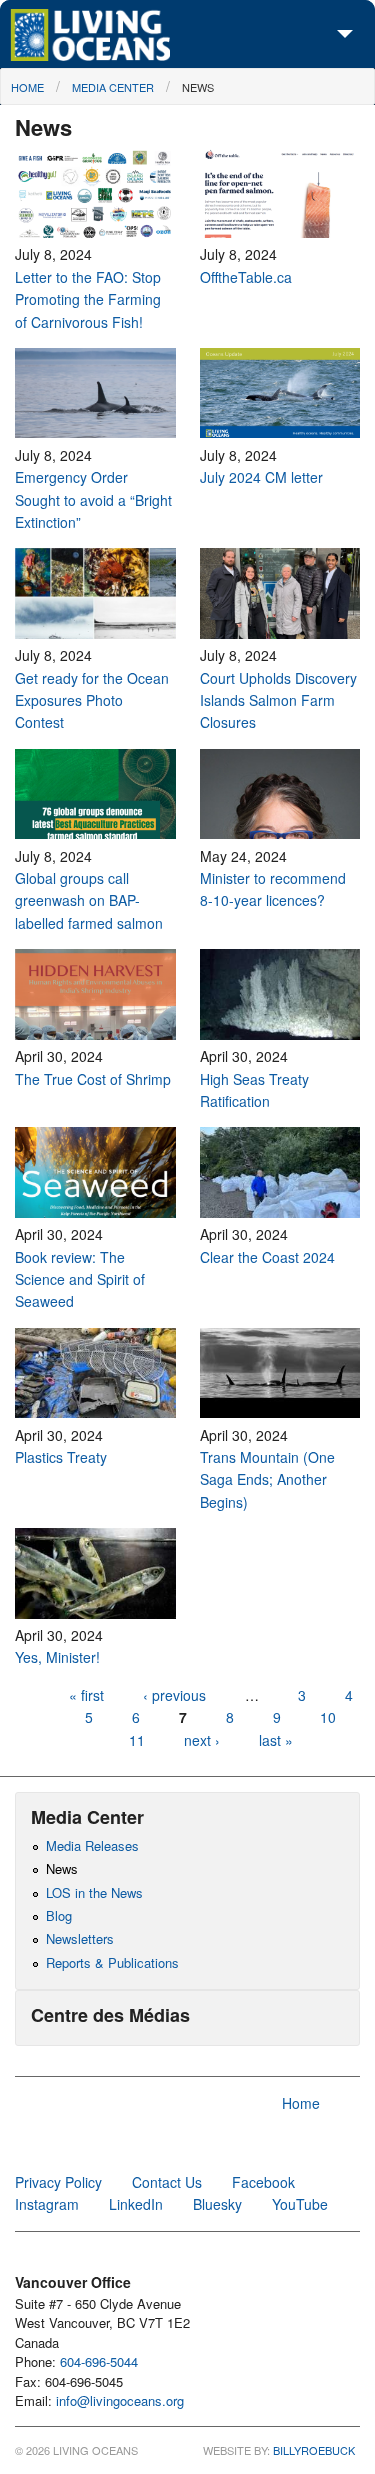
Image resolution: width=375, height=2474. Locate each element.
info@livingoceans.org (120, 2400)
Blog (59, 1915)
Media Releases (92, 1845)
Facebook (263, 2182)
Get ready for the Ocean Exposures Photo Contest (92, 700)
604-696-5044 (99, 2361)
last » (276, 1740)
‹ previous (174, 1695)
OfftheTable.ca (248, 277)
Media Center (113, 87)
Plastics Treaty (61, 1457)
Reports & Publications (112, 1962)
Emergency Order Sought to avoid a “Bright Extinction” (93, 499)
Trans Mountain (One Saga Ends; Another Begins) (267, 1479)
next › (204, 1740)
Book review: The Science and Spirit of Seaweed (80, 1279)
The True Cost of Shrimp (93, 1079)
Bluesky (217, 2204)
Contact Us (167, 2182)
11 (137, 1740)
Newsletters (80, 1938)
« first (86, 1695)
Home (27, 87)
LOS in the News (94, 1892)
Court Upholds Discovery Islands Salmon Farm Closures (278, 700)
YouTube (300, 2204)
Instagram (47, 2204)
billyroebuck (314, 2450)
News (198, 87)
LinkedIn (136, 2204)
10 (328, 1717)
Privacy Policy (58, 2182)
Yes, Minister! (57, 1657)
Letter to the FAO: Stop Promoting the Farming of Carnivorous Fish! (88, 299)
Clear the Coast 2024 (267, 1257)
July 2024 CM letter (261, 477)
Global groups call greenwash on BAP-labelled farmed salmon (93, 900)
